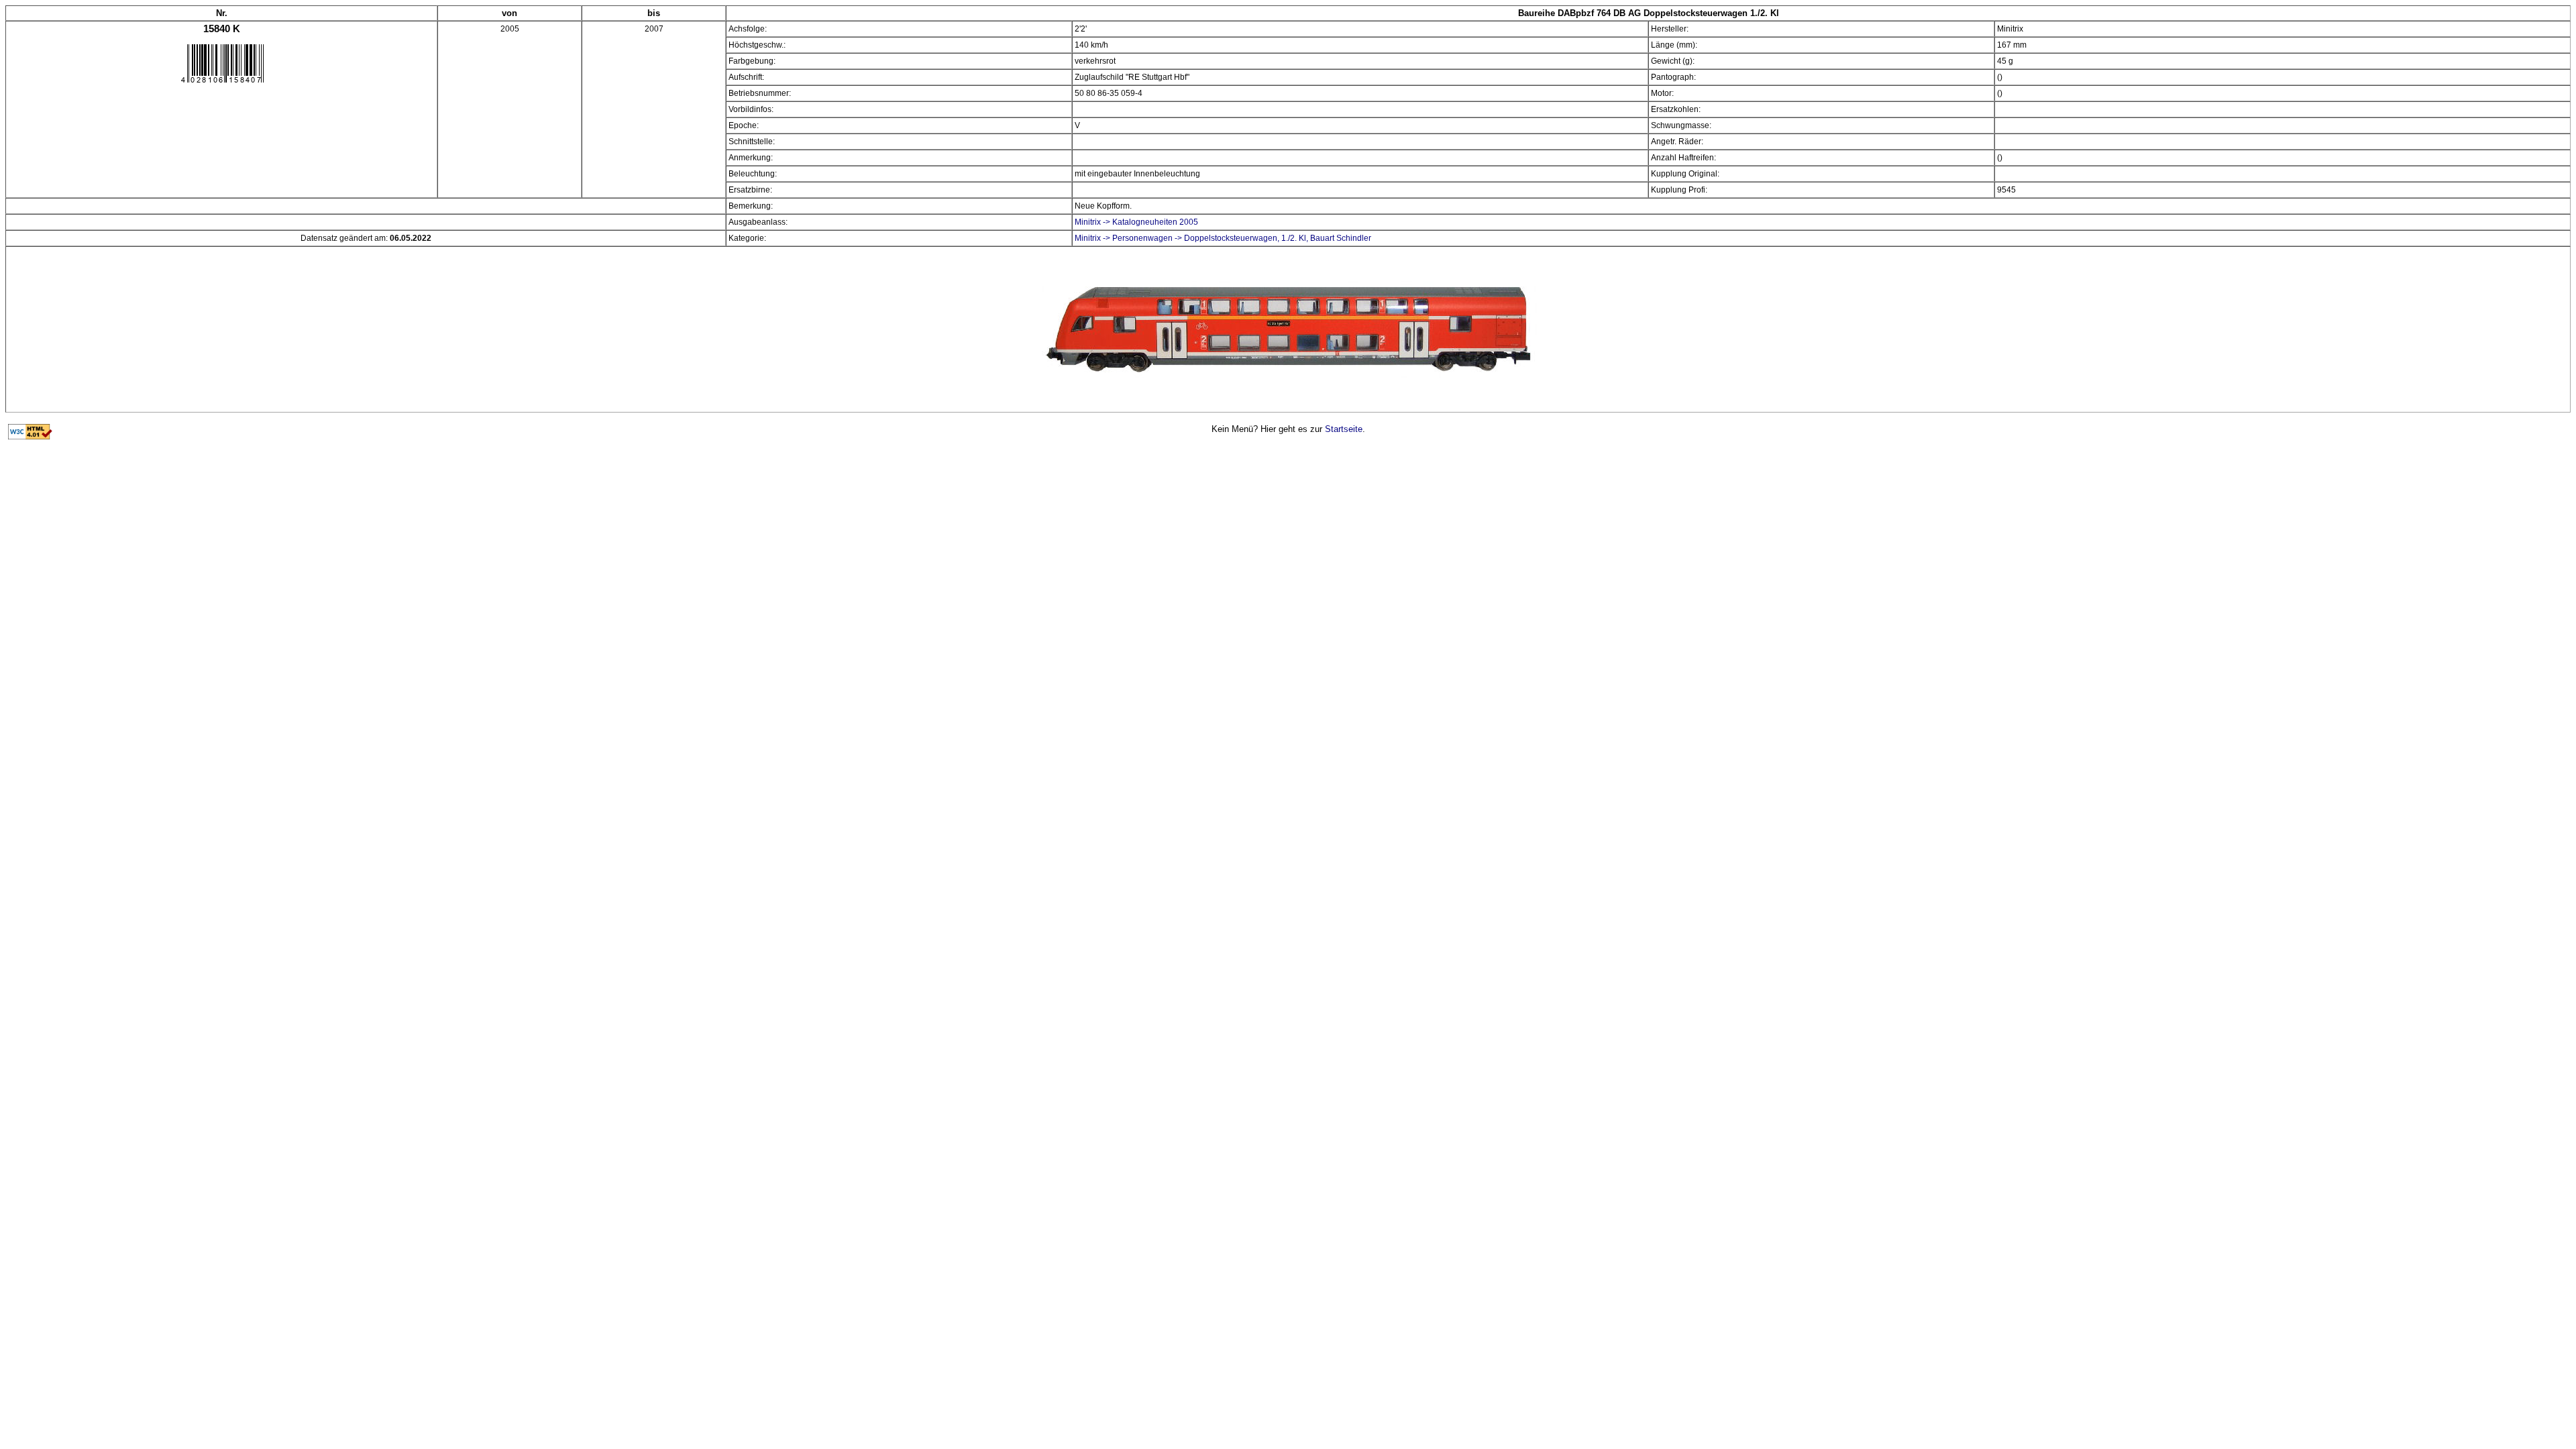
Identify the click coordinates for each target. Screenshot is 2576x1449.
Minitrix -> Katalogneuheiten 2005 (1136, 222)
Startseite (1344, 429)
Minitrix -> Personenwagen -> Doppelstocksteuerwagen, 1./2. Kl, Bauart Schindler (1223, 238)
